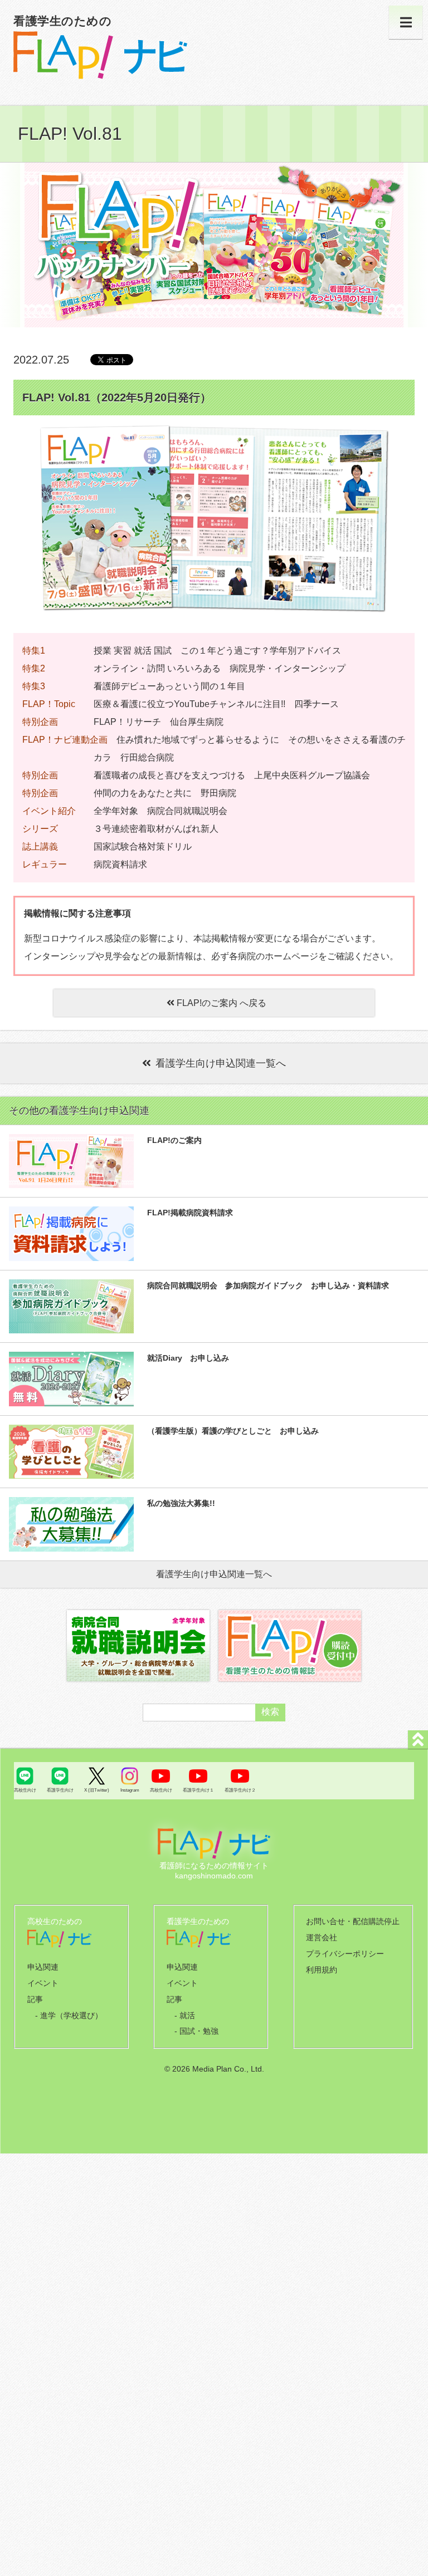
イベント (43, 1983)
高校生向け (25, 1790)
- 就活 (185, 2015)
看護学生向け (60, 1790)
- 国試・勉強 (196, 2031)
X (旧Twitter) (97, 1790)
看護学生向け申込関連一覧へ (221, 1063)
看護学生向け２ (240, 1790)
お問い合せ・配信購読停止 (353, 1921)
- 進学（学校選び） (69, 2015)
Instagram (130, 1790)
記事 (35, 1999)
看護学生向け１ (198, 1790)
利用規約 (322, 1970)
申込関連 (43, 1967)
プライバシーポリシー (345, 1954)
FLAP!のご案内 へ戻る (220, 1003)
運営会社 (322, 1937)
